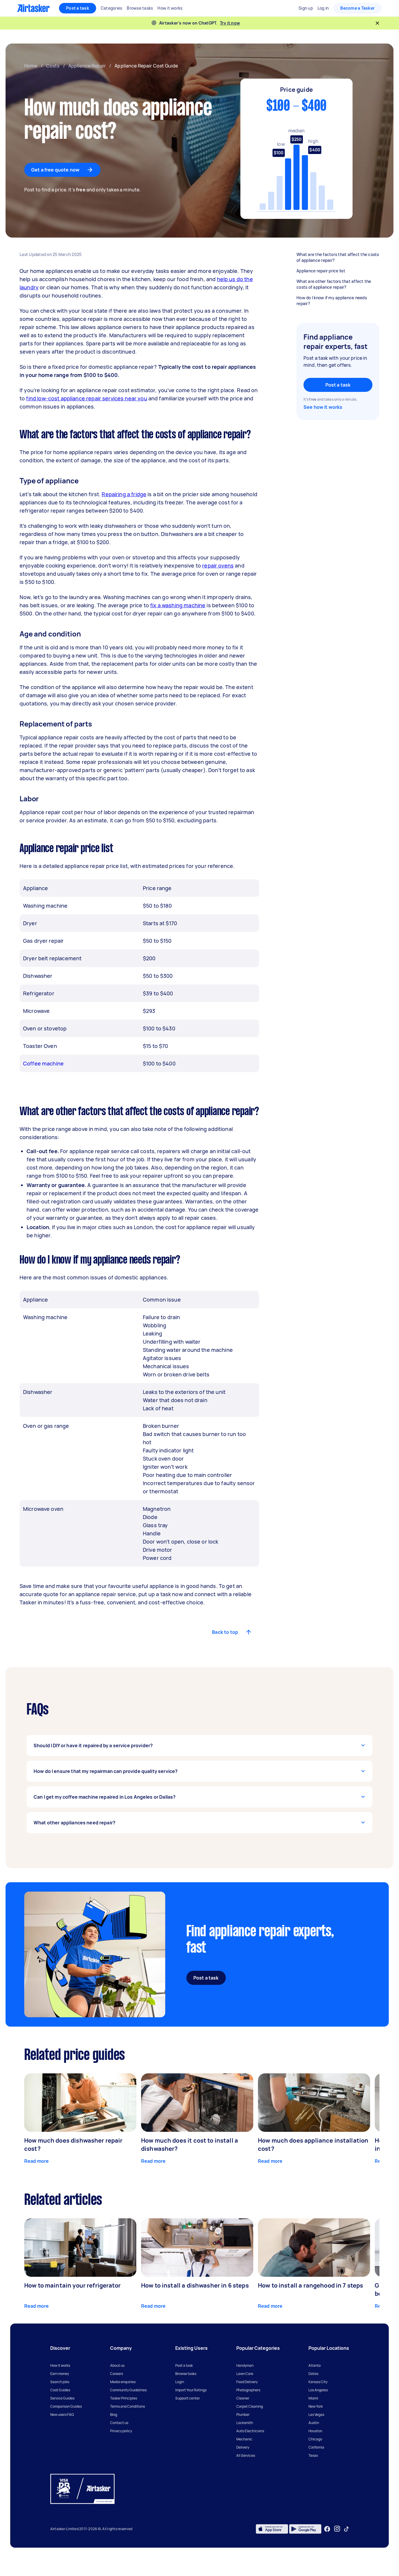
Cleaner (243, 2398)
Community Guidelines (128, 2390)
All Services (246, 2455)
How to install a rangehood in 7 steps (311, 2285)
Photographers (248, 2390)
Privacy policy (121, 2431)
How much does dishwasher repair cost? (73, 2145)
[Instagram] (337, 2529)
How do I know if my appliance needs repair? (332, 301)
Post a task (78, 8)
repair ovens (218, 565)
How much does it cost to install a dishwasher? (190, 2145)
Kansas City (318, 2382)
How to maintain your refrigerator (72, 2285)
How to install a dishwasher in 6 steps (195, 2285)
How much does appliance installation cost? (313, 2145)
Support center (188, 2398)
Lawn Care (245, 2374)
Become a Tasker (358, 8)
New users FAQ (62, 2415)
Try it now (230, 23)
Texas (313, 2455)
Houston (315, 2431)
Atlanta (315, 2365)
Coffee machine (43, 1063)
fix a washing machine (178, 605)
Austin (314, 2423)
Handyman (245, 2365)
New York (316, 2406)
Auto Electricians (250, 2431)
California (316, 2447)
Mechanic (244, 2439)
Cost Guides (60, 2390)
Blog (114, 2415)
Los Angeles (318, 2390)
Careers (117, 2374)
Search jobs (60, 2382)
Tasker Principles (124, 2398)
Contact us (119, 2423)
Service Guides (62, 2398)
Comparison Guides (66, 2406)
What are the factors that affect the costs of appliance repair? (338, 257)
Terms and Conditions (127, 2406)
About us (117, 2365)
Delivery (243, 2447)
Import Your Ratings (191, 2390)
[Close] (377, 23)
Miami (313, 2398)
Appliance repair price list (321, 271)
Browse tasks (186, 2374)
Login (180, 2382)
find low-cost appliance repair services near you (86, 398)
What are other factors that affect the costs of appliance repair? (334, 284)
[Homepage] (33, 8)
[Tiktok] (346, 2529)
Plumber (243, 2415)
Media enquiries (123, 2382)
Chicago (315, 2439)
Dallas (313, 2374)
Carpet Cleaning (250, 2406)
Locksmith (245, 2423)
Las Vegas (316, 2415)
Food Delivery (247, 2382)
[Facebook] (327, 2529)
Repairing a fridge (124, 494)
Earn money (60, 2374)
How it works (60, 2365)
